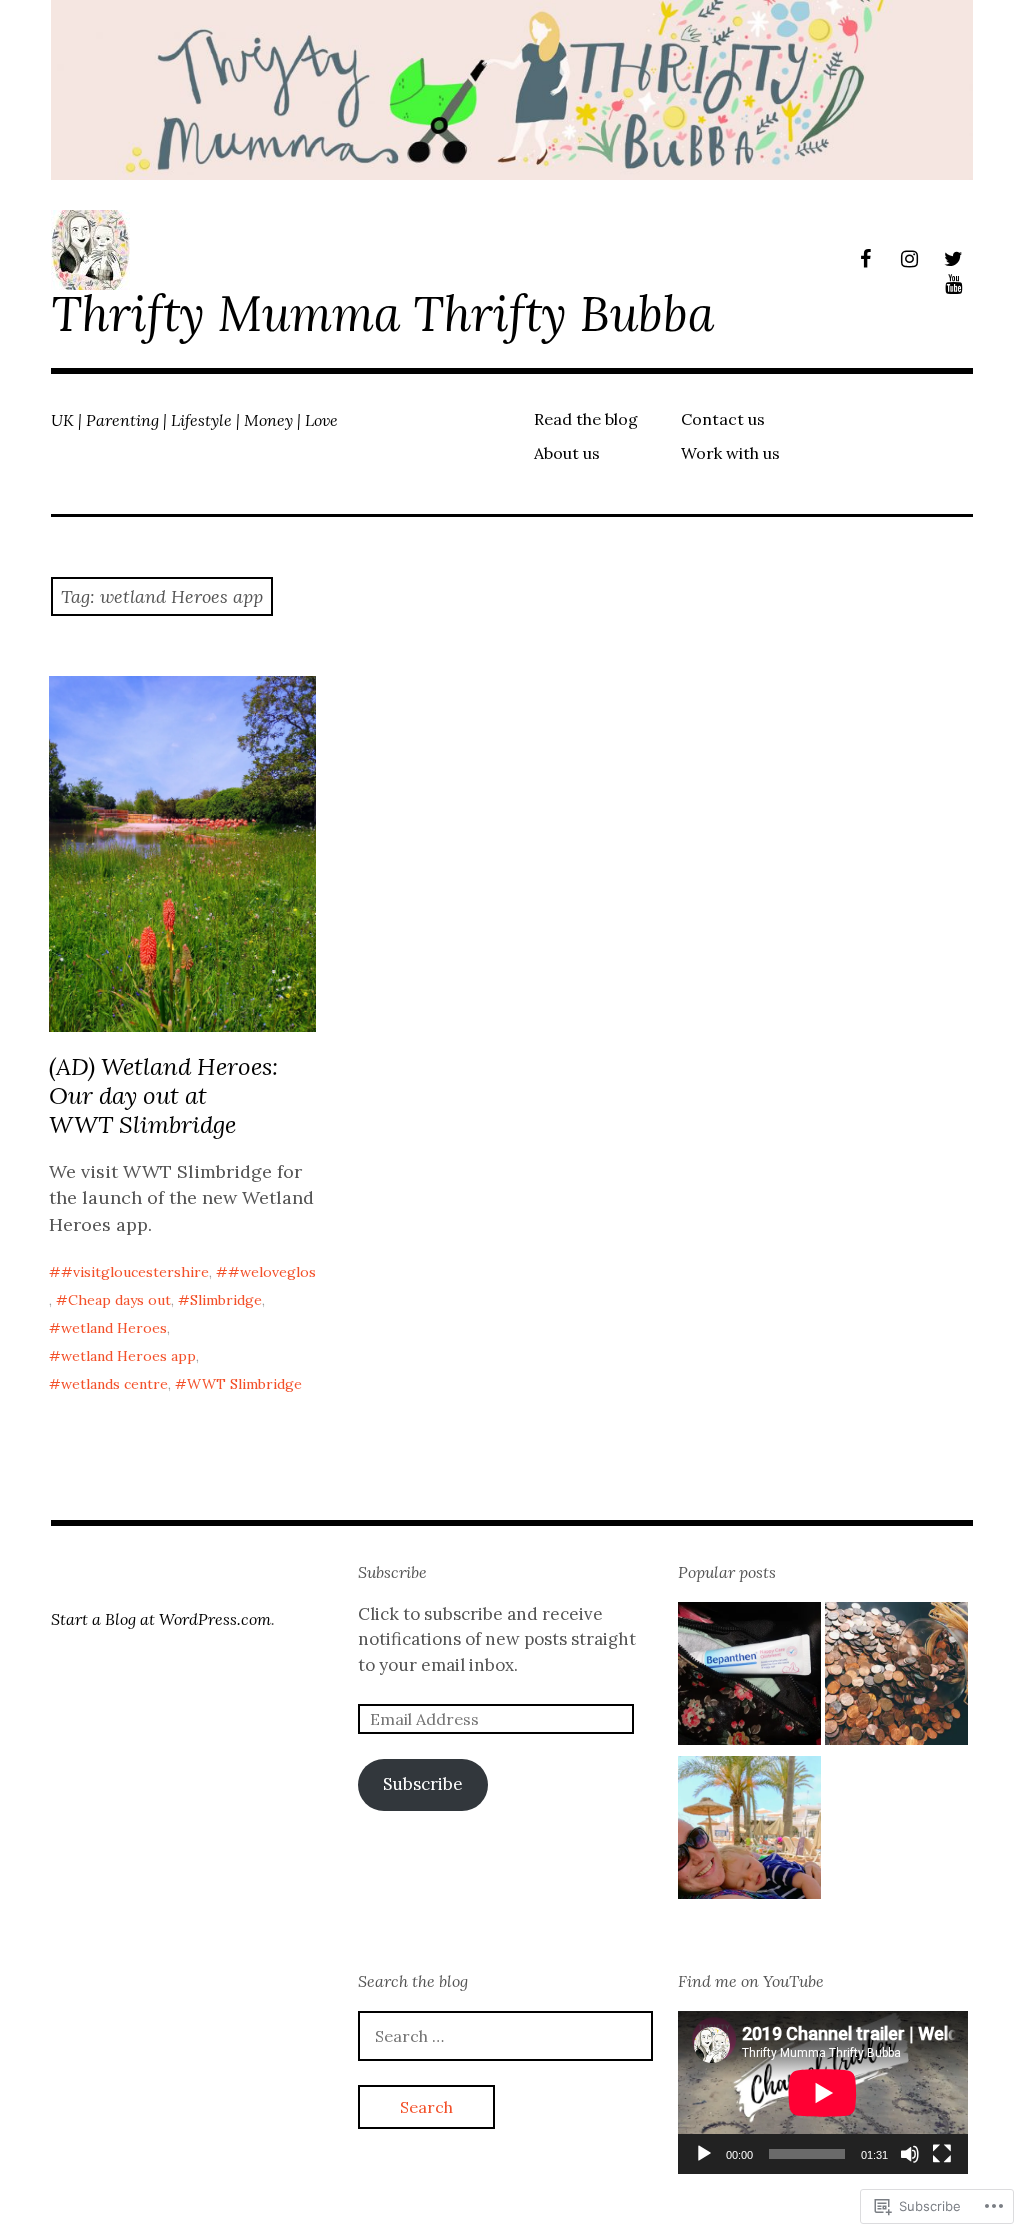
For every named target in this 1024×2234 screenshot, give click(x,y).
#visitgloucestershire (135, 1272)
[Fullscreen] (942, 2154)
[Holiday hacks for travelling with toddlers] (749, 1831)
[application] (823, 2092)
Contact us (723, 419)
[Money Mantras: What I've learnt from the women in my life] (896, 1677)
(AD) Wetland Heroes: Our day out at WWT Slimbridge (163, 1095)
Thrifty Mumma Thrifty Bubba (382, 313)
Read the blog (586, 419)
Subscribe (392, 1572)
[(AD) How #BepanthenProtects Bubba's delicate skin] (749, 1677)
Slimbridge (226, 1300)
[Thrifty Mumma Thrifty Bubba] (512, 90)
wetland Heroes (114, 1328)
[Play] (704, 2154)
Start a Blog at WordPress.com (161, 1619)
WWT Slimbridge (244, 1384)
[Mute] (910, 2154)
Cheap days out (119, 1300)
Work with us (730, 453)
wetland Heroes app (128, 1356)
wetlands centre (114, 1384)
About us (567, 453)
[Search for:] (505, 2036)
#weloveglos (272, 1272)
